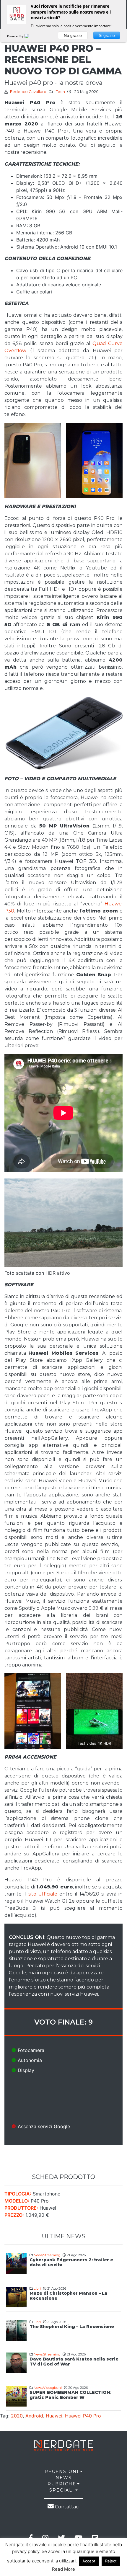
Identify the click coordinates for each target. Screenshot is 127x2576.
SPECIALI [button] (62, 2490)
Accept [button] (89, 2561)
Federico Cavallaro (28, 92)
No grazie (73, 35)
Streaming (52, 2255)
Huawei (54, 2416)
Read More (63, 2569)
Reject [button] (111, 2561)
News (38, 2255)
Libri (37, 2288)
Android (34, 2416)
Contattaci (67, 2507)
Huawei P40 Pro (83, 2416)
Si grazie (107, 35)
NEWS (64, 2478)
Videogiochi (52, 2388)
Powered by (16, 36)
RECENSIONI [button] (62, 2471)
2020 (17, 2416)
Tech (60, 92)
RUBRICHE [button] (62, 2484)
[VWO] (30, 36)
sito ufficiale (42, 1894)
